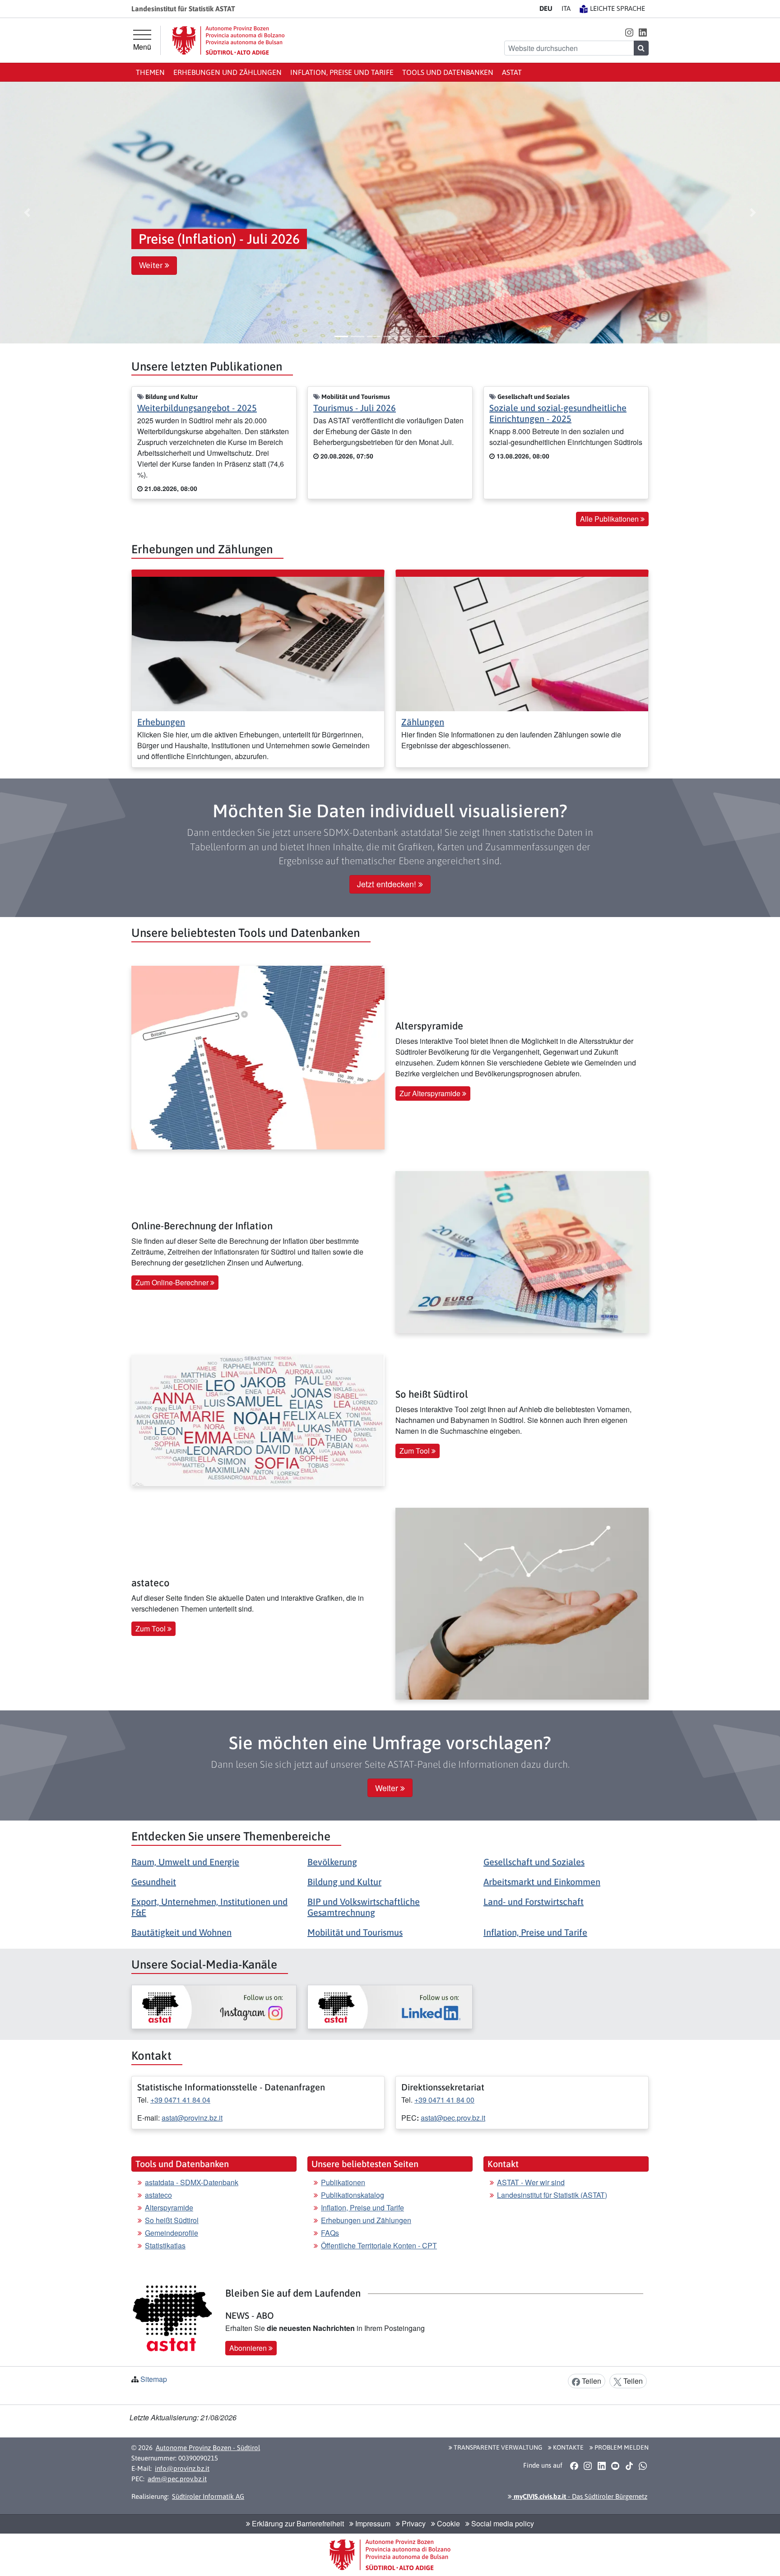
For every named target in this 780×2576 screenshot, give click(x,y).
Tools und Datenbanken (448, 72)
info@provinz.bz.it (182, 2468)
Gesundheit (154, 1882)
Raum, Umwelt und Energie (185, 1862)
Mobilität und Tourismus (355, 1932)
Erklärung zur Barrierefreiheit (297, 2523)
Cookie (448, 2523)
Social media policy (502, 2523)
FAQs (330, 2233)
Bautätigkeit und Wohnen (181, 1932)
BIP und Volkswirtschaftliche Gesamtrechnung (364, 1907)
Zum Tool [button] (416, 1451)
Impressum (372, 2523)
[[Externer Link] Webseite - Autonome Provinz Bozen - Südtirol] (228, 40)
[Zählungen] (522, 643)
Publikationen (343, 2182)
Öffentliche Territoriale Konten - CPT (379, 2245)
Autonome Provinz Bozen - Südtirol (208, 2448)
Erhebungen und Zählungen (227, 72)
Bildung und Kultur (344, 1882)
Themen (150, 72)
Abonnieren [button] (249, 2348)
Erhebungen (161, 722)
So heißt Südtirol (172, 2220)
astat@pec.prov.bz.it (453, 2118)
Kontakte (568, 2447)
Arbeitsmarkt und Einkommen (542, 1882)
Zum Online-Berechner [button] (173, 1282)
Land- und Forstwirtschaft (534, 1902)
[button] (629, 32)
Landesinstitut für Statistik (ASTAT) (552, 2195)
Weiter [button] (152, 265)
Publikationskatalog (353, 2195)
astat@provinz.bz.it (192, 2118)
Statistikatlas (165, 2245)
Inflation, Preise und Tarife (342, 72)
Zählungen (423, 722)
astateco (158, 2195)
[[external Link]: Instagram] (214, 2007)
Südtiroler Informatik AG (208, 2496)
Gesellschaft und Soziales (534, 1862)
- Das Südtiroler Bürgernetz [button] (580, 2496)
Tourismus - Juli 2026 (355, 408)
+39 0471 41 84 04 (180, 2100)
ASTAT (512, 72)
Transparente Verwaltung (497, 2447)
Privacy (413, 2523)
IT (566, 8)
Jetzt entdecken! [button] (388, 884)
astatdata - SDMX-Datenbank (192, 2182)
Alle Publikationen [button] (610, 519)
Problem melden (621, 2447)
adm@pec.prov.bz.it (177, 2479)
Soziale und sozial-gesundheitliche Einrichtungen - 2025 (558, 413)
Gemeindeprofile (172, 2233)
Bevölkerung (332, 1862)
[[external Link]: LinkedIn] (390, 2007)
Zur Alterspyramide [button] (431, 1093)
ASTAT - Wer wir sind (531, 2182)
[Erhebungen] (258, 643)
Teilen (591, 2381)
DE (546, 8)
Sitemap (154, 2379)
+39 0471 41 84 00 (444, 2100)
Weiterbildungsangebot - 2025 (197, 408)
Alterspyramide (169, 2208)
